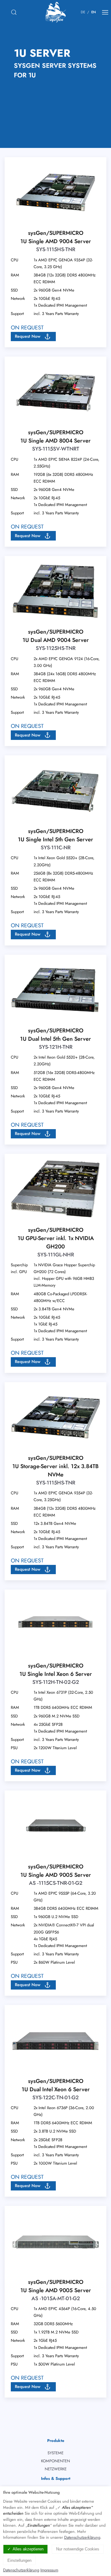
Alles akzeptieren (28, 2549)
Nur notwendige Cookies (78, 2549)
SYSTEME (55, 2453)
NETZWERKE (56, 2469)
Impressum (49, 2570)
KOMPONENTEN (55, 2461)
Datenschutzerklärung (82, 2537)
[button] (33, 337)
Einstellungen (19, 2560)
